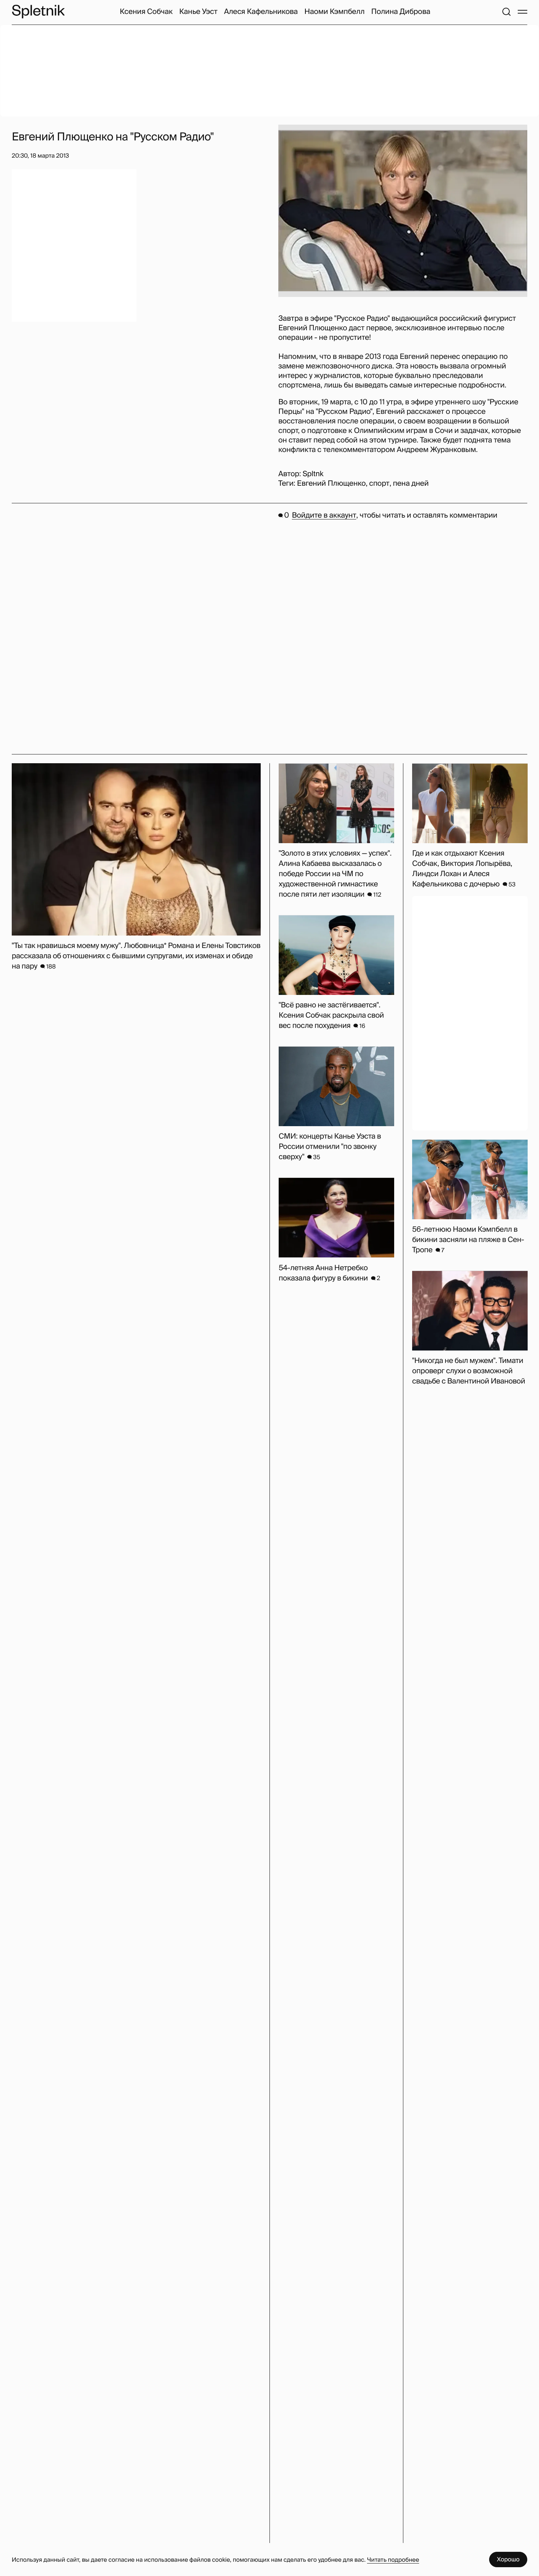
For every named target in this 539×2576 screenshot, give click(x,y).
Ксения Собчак (146, 12)
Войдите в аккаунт (324, 515)
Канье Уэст (198, 12)
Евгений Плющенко (331, 484)
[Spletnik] (38, 12)
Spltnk (313, 474)
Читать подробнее (393, 2560)
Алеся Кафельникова (261, 12)
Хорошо (508, 2559)
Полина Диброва (401, 12)
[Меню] (522, 12)
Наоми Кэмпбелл (334, 12)
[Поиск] (506, 12)
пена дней (411, 484)
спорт (379, 484)
